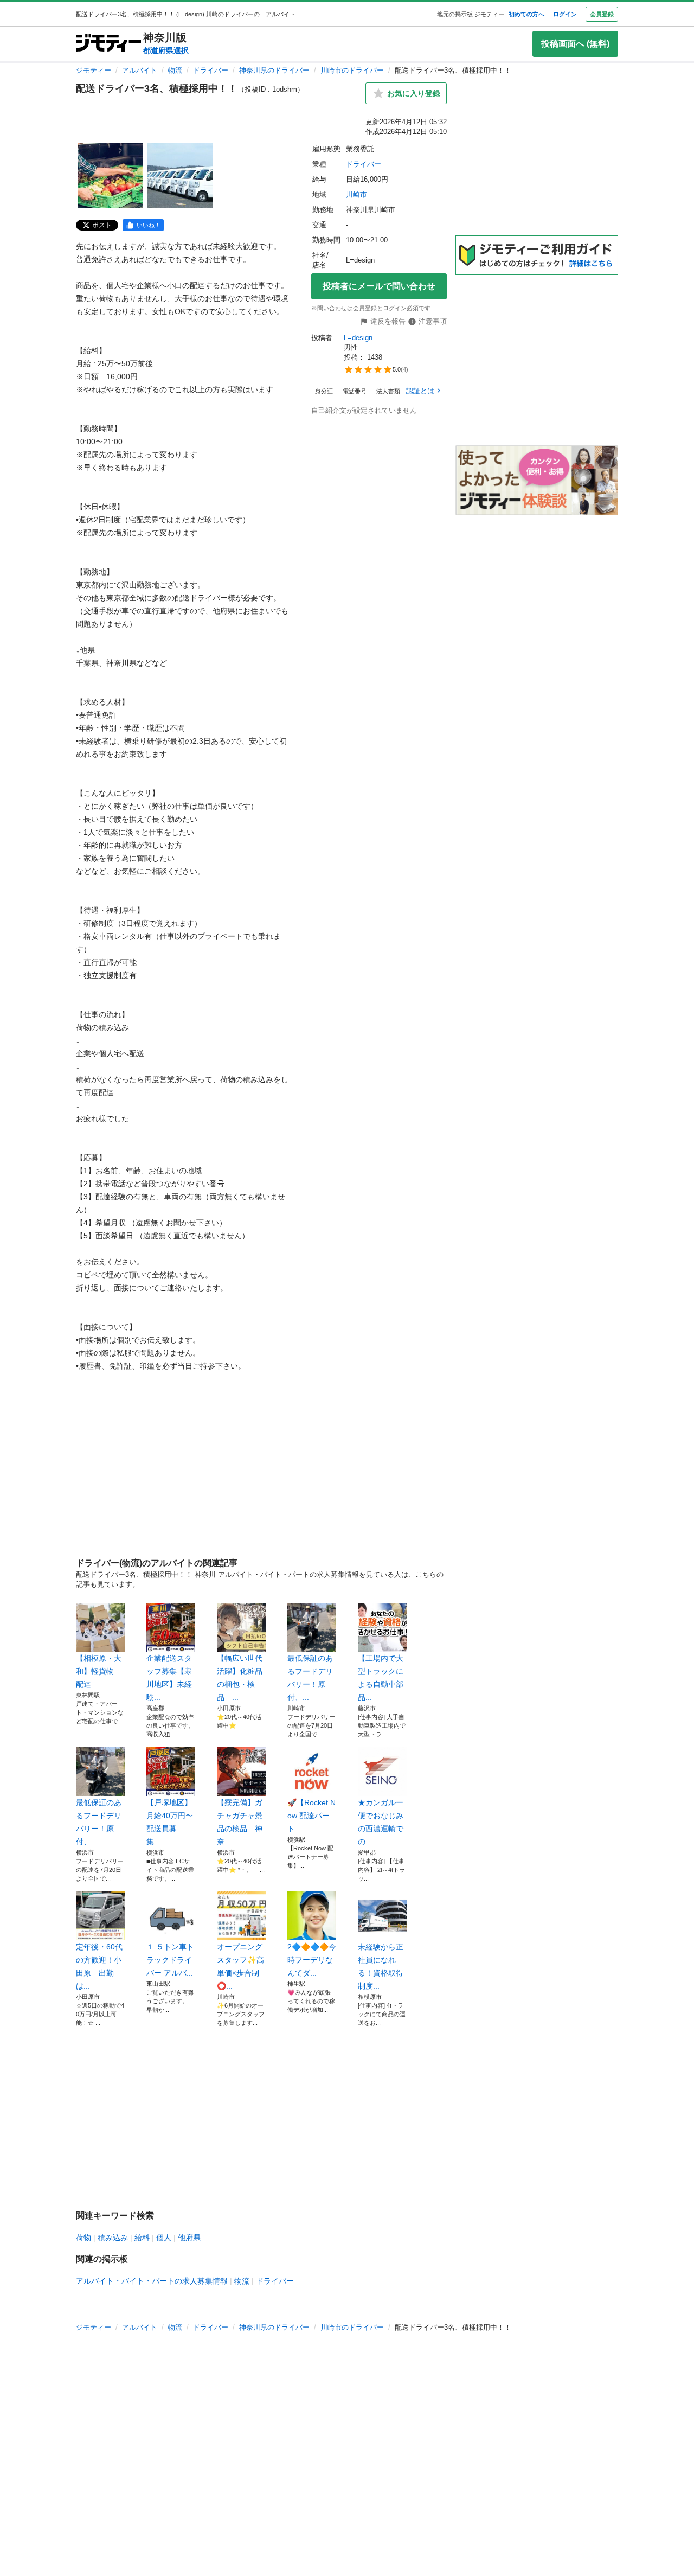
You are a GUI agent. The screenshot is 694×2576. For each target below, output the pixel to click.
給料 (142, 2238)
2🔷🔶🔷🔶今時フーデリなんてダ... (312, 1960)
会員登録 (602, 14)
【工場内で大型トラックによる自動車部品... (381, 1678)
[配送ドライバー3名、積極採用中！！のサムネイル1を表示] (111, 176)
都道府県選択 (166, 50)
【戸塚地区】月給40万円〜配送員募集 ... (170, 1822)
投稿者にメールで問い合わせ (379, 286)
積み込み (113, 2238)
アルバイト (140, 70)
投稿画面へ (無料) (575, 44)
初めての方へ (526, 14)
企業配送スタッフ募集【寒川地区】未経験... (169, 1678)
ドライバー (211, 70)
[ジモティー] (108, 44)
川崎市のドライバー (352, 70)
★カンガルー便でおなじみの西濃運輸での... (381, 1822)
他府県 (189, 2238)
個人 (164, 2238)
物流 (175, 70)
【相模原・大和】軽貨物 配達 (99, 1671)
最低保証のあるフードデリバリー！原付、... (310, 1678)
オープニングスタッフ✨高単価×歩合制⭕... (240, 1966)
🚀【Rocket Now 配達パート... (311, 1816)
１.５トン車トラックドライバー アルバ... (170, 1960)
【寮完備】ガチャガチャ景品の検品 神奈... (240, 1822)
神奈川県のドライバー (274, 70)
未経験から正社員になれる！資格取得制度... (381, 1966)
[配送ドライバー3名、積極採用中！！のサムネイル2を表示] (180, 176)
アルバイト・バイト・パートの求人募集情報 (152, 2281)
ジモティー (94, 70)
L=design (358, 338)
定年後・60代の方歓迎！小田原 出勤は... (99, 1966)
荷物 (83, 2238)
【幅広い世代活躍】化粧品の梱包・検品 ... (240, 1678)
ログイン (565, 14)
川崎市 (356, 194)
